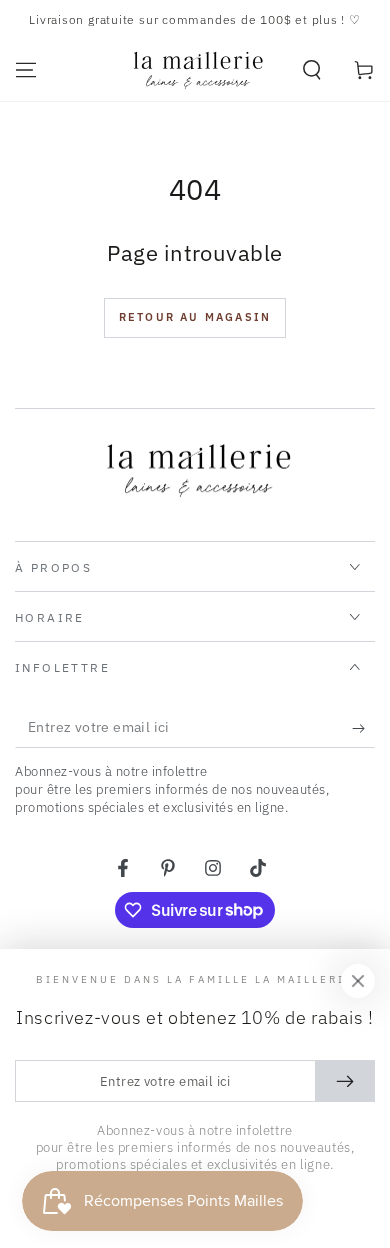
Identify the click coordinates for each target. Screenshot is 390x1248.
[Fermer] (358, 981)
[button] (312, 70)
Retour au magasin (195, 317)
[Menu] (26, 70)
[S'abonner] (363, 728)
